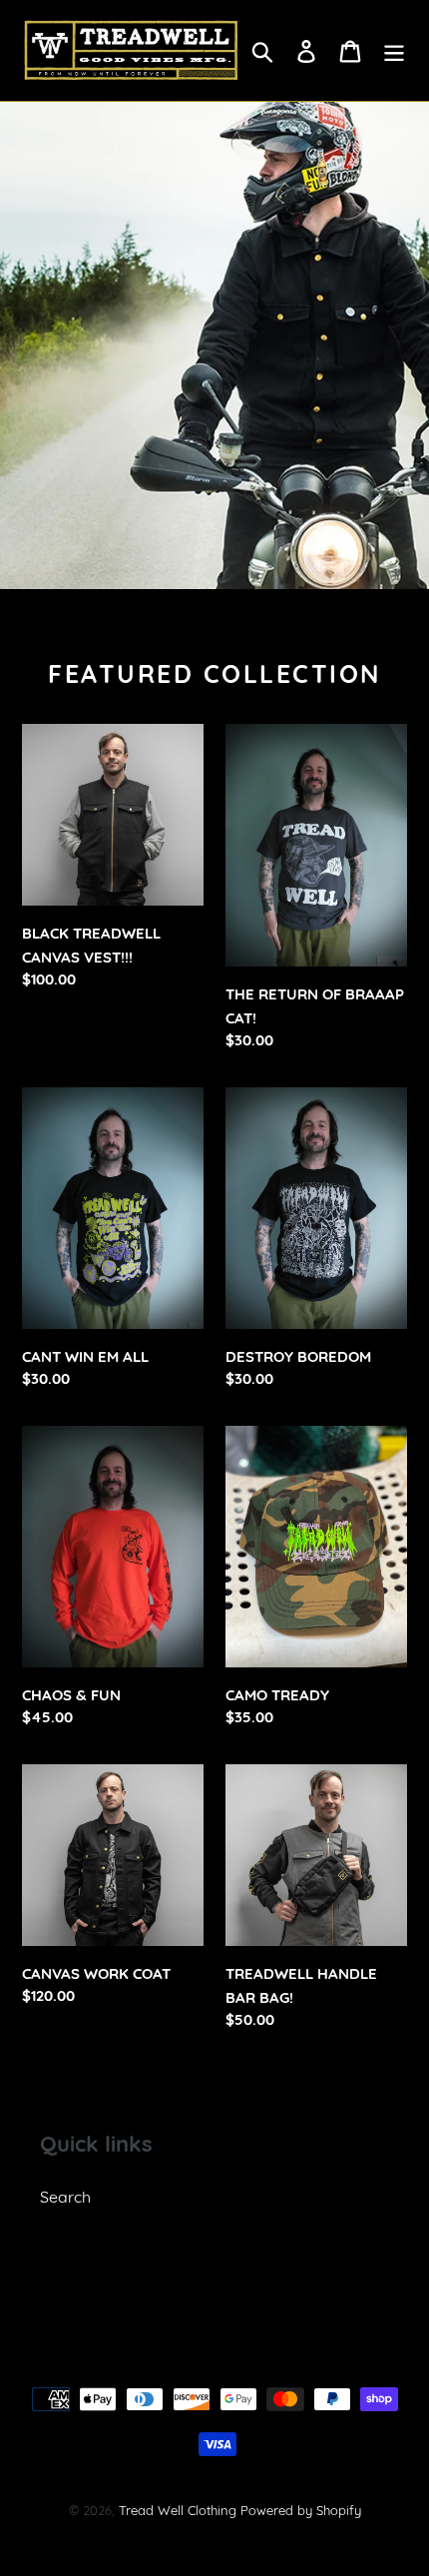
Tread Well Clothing (178, 2510)
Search (65, 2197)
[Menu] (394, 50)
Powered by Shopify (301, 2510)
